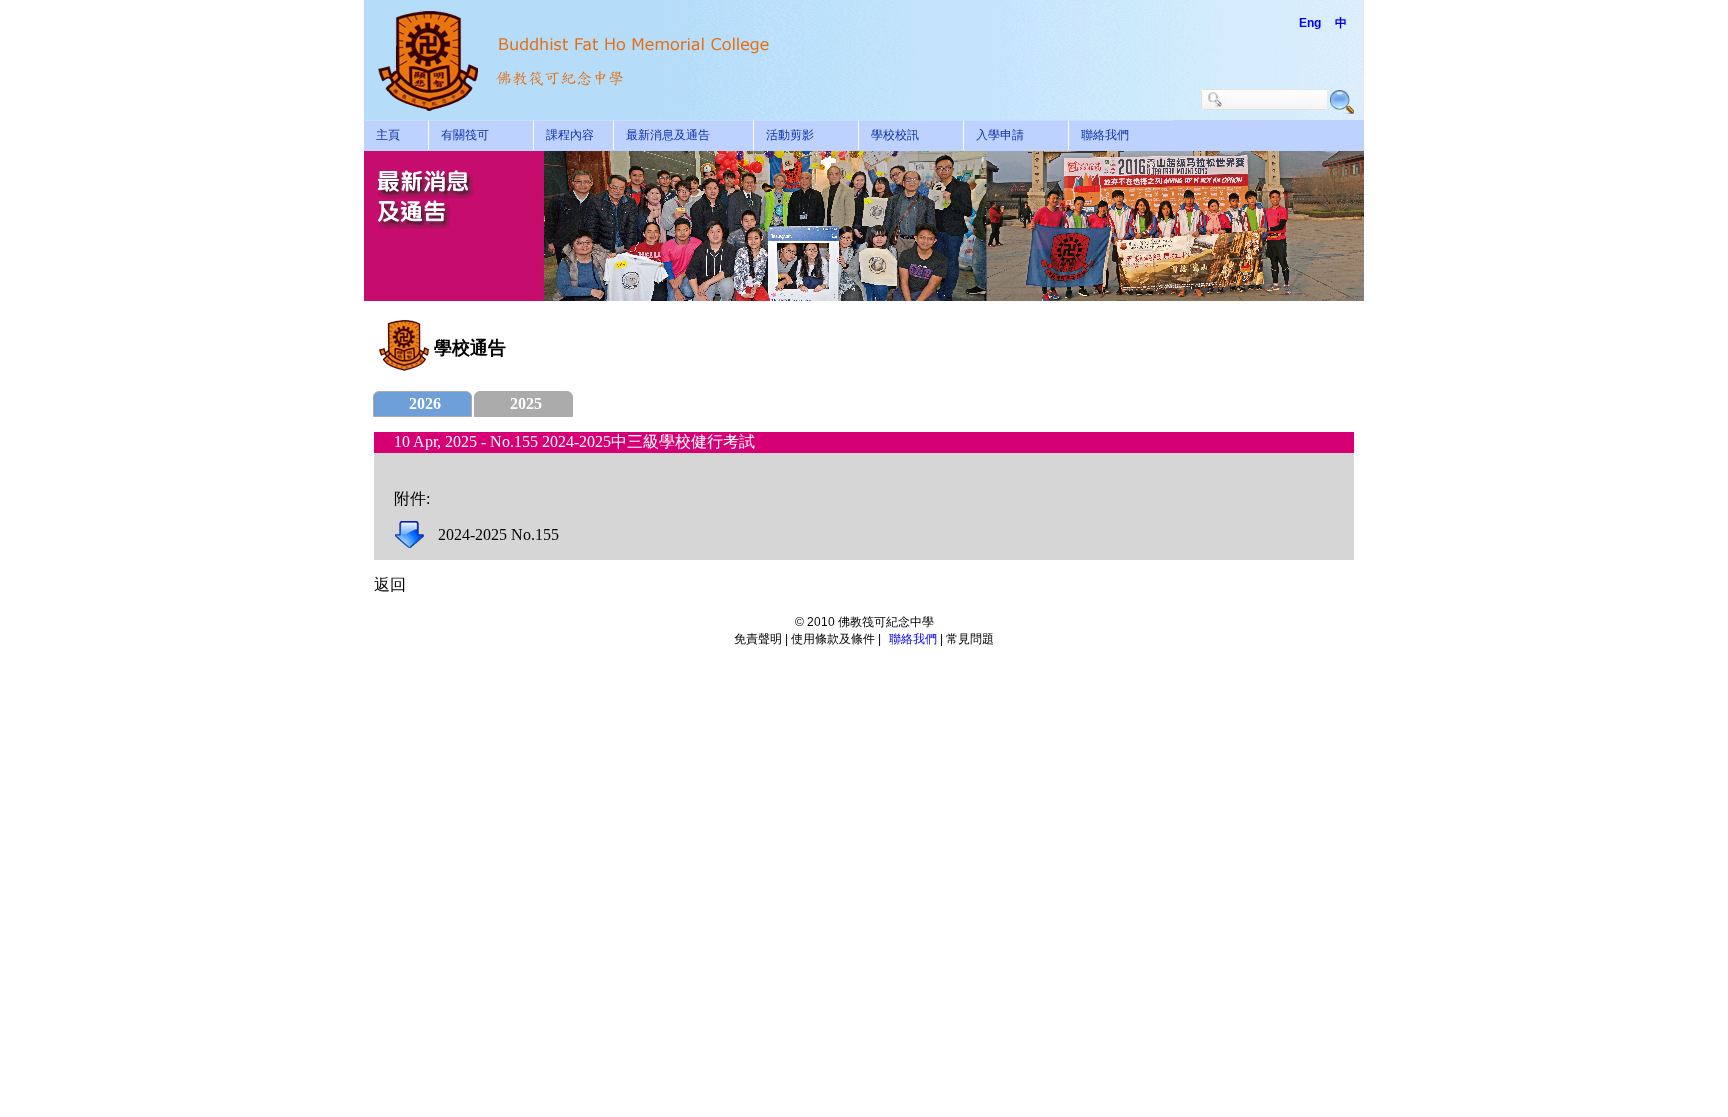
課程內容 (570, 135)
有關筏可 (465, 135)
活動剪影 (790, 135)
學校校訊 (895, 135)
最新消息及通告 (668, 135)
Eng (1310, 23)
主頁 (388, 135)
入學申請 (1000, 135)
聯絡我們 (1105, 135)
